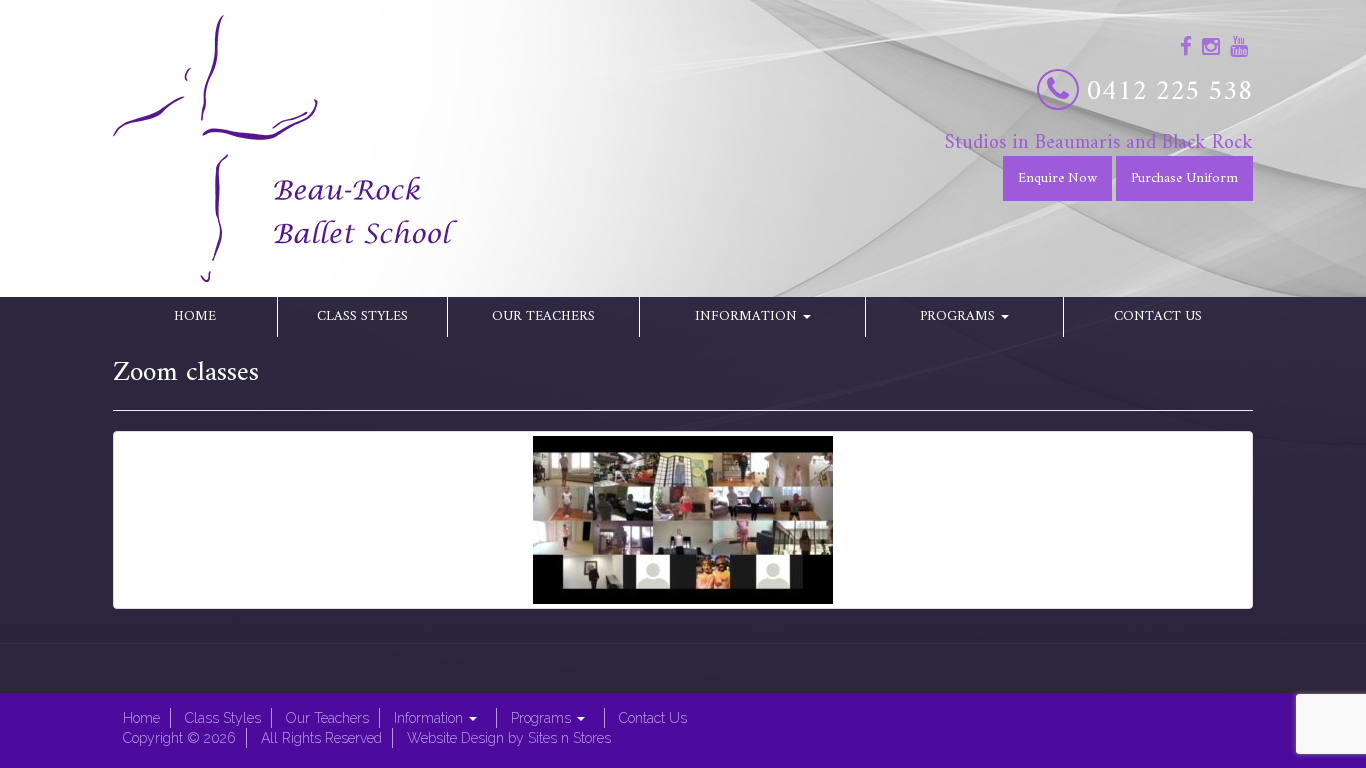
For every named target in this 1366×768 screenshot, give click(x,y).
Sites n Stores (569, 738)
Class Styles (362, 316)
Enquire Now (1057, 178)
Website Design (455, 738)
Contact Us (1158, 316)
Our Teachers (543, 316)
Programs (959, 316)
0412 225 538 (1170, 92)
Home (195, 316)
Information (748, 316)
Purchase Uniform (1184, 178)
